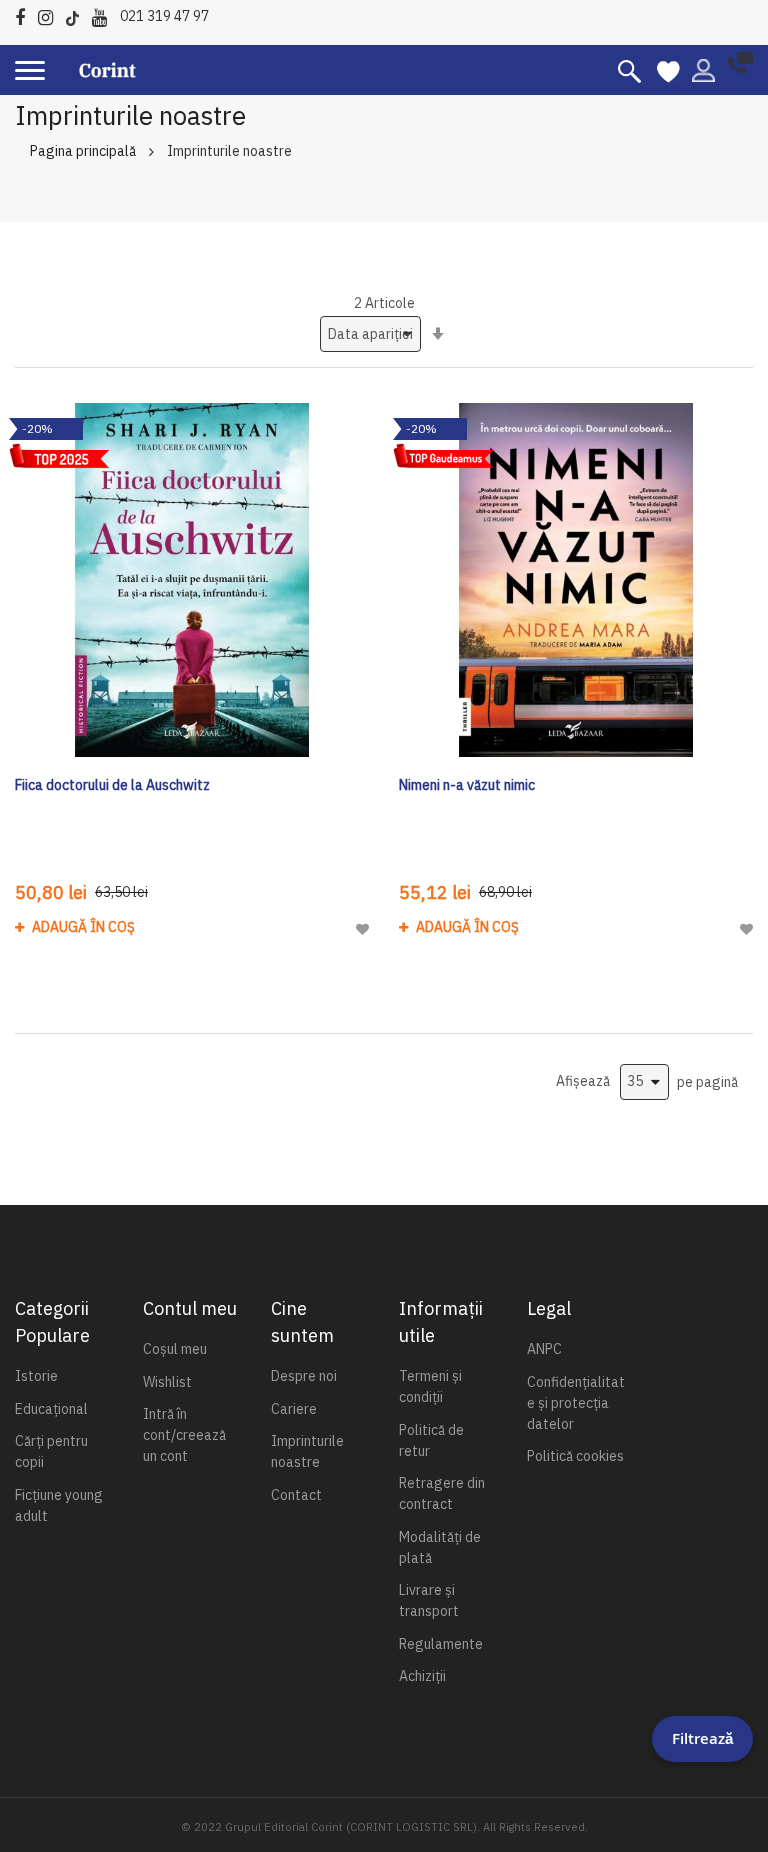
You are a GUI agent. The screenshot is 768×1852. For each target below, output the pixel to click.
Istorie (36, 1376)
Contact (296, 1495)
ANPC (544, 1349)
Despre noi (304, 1376)
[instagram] (50, 14)
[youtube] (104, 14)
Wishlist (167, 1382)
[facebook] (25, 14)
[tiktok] (77, 14)
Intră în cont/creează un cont (184, 1435)
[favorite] (668, 70)
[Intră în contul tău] (703, 69)
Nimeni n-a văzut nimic (467, 785)
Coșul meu (175, 1349)
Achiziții (422, 1676)
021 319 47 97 (164, 16)
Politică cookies (575, 1456)
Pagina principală (83, 151)
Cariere (294, 1409)
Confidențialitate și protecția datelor (576, 1403)
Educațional (51, 1409)
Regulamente (441, 1644)
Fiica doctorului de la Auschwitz (112, 785)
